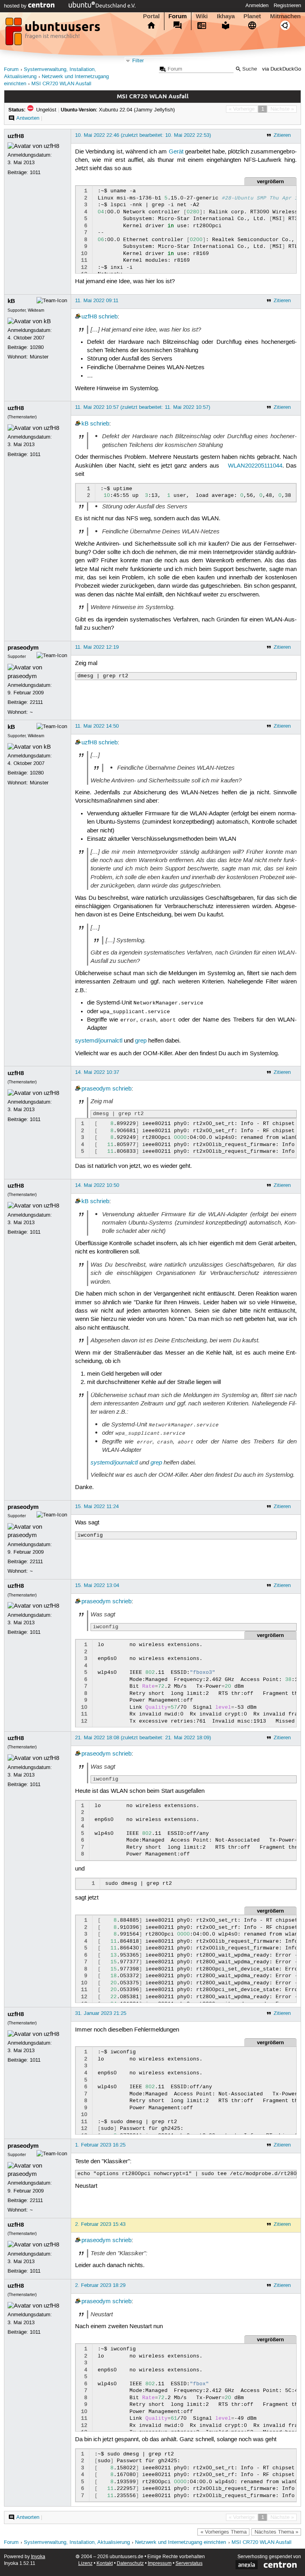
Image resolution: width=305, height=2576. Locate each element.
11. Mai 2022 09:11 (97, 301)
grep (141, 1041)
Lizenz (85, 2564)
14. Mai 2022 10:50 (97, 1185)
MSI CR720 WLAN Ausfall (61, 84)
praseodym (23, 648)
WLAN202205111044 (255, 466)
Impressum (160, 2564)
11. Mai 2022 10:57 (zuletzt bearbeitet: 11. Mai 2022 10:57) (143, 407)
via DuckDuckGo (282, 69)
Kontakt (105, 2564)
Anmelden (257, 6)
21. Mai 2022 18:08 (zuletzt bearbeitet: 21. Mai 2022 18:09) (143, 1738)
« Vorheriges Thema (224, 2532)
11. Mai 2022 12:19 (97, 647)
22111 (36, 702)
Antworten (28, 118)
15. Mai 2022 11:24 (97, 1506)
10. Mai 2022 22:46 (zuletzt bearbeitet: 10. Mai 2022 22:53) (143, 135)
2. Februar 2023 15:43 (100, 2224)
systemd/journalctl (99, 1041)
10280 (37, 347)
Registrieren (287, 6)
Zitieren (282, 135)
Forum (178, 16)
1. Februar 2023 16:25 (100, 2145)
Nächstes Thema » (276, 2532)
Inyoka (38, 2557)
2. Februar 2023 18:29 (100, 2285)
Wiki (202, 16)
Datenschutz (130, 2564)
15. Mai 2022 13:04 (97, 1585)
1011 (35, 172)
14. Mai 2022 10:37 (97, 1072)
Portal (151, 16)
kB (11, 301)
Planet (252, 16)
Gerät (176, 152)
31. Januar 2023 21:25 (101, 2013)
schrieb (108, 317)
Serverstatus (189, 2564)
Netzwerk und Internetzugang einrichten (180, 2542)
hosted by (16, 6)
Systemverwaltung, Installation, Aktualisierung (77, 2542)
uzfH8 (16, 136)
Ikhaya (226, 16)
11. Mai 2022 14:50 (97, 726)
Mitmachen (285, 16)
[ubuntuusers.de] (54, 34)
